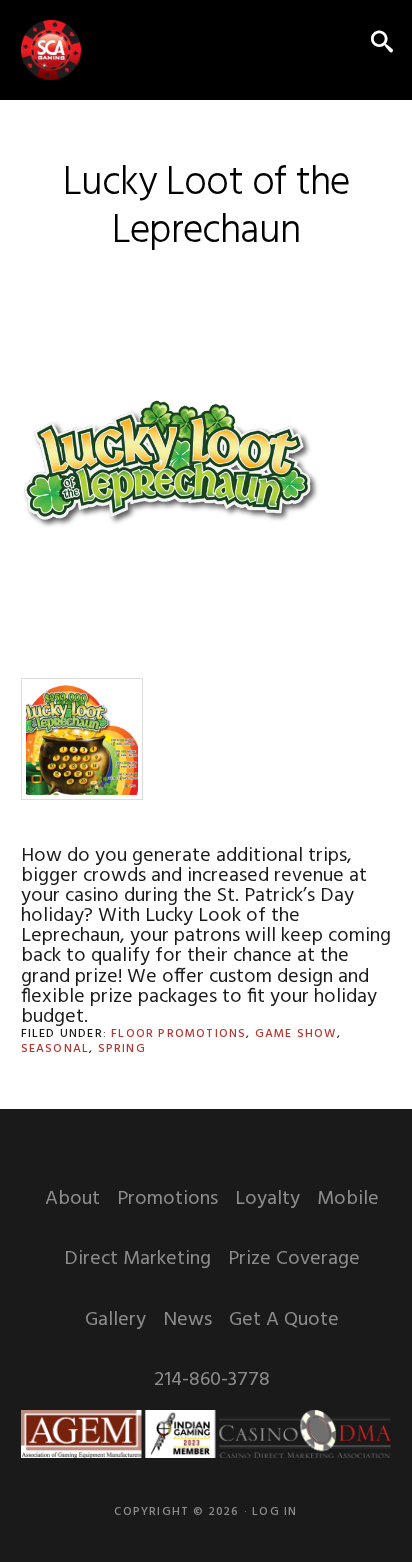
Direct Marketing (137, 1259)
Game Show (296, 1034)
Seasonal (55, 1049)
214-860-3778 (212, 1380)
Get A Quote (284, 1320)
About (72, 1199)
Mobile (348, 1199)
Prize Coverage (294, 1259)
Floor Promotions (178, 1034)
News (187, 1320)
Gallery (115, 1320)
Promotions (167, 1199)
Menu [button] (336, 44)
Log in (274, 1512)
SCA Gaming (51, 50)
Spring (122, 1049)
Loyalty (267, 1199)
